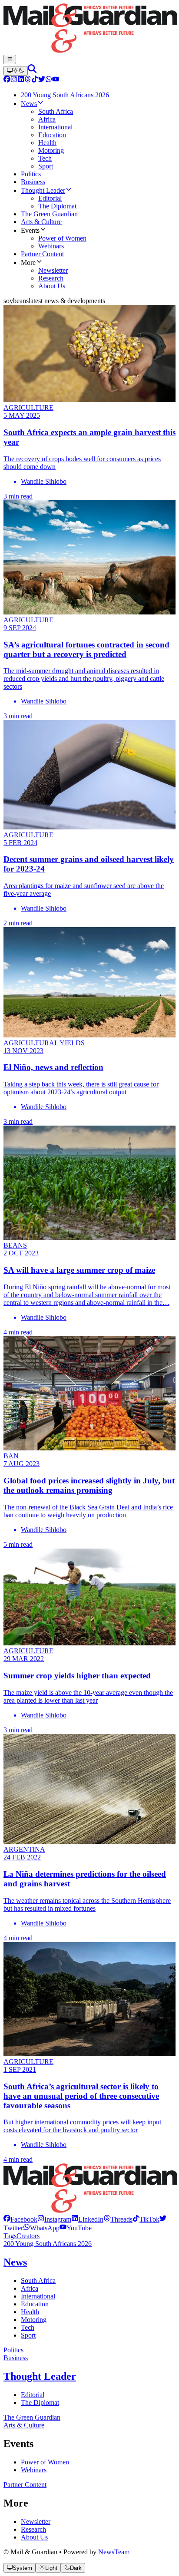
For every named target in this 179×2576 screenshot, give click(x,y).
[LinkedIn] (21, 80)
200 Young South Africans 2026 (48, 2244)
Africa (30, 2288)
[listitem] (20, 2219)
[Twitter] (42, 80)
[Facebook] (7, 80)
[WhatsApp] (49, 80)
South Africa (38, 2280)
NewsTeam (114, 2552)
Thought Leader (40, 2376)
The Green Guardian (32, 2417)
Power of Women (45, 2462)
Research (33, 2529)
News (15, 2262)
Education (35, 2304)
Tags (10, 2236)
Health (30, 2312)
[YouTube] (56, 80)
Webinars (34, 2470)
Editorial (33, 2395)
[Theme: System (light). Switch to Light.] (16, 71)
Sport (28, 2335)
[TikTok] (35, 80)
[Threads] (28, 80)
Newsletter (36, 2522)
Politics (13, 2350)
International (38, 2296)
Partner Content (25, 2485)
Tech (28, 2327)
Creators (28, 2236)
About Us (34, 2537)
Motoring (34, 2320)
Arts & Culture (24, 2425)
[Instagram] (14, 80)
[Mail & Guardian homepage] (89, 29)
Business (16, 2358)
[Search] (32, 71)
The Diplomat (40, 2403)
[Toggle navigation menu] (10, 59)
